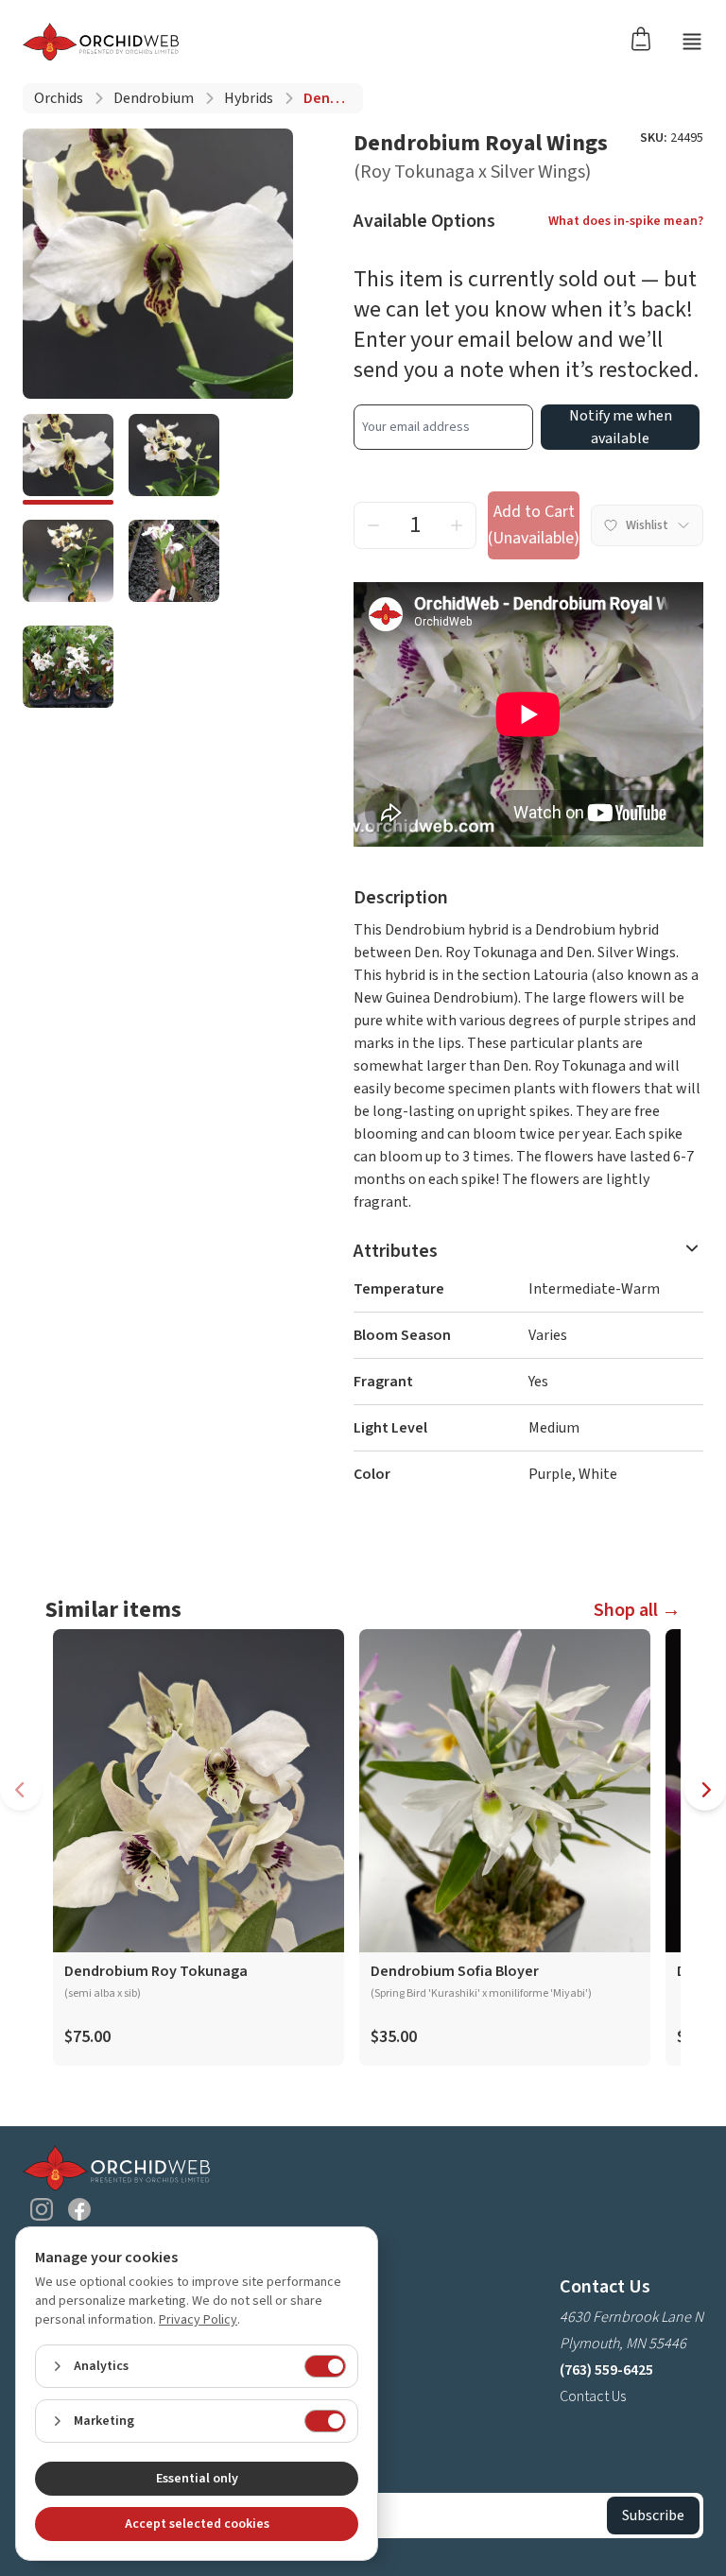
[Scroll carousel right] (705, 1790)
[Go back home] (101, 42)
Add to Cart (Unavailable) (534, 525)
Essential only (197, 2479)
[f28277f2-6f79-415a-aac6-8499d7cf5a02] (174, 565)
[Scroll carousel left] (21, 1790)
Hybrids (249, 98)
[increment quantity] (457, 525)
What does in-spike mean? (626, 221)
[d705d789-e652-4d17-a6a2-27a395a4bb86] (68, 671)
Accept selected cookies (197, 2524)
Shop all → (637, 1610)
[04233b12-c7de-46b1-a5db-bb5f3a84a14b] (174, 459)
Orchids (59, 98)
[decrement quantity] (373, 525)
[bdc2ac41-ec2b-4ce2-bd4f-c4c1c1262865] (68, 565)
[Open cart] (647, 38)
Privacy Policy (198, 2320)
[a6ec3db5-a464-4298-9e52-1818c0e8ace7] (68, 459)
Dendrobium (154, 98)
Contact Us (593, 2396)
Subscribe (653, 2516)
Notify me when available (621, 427)
